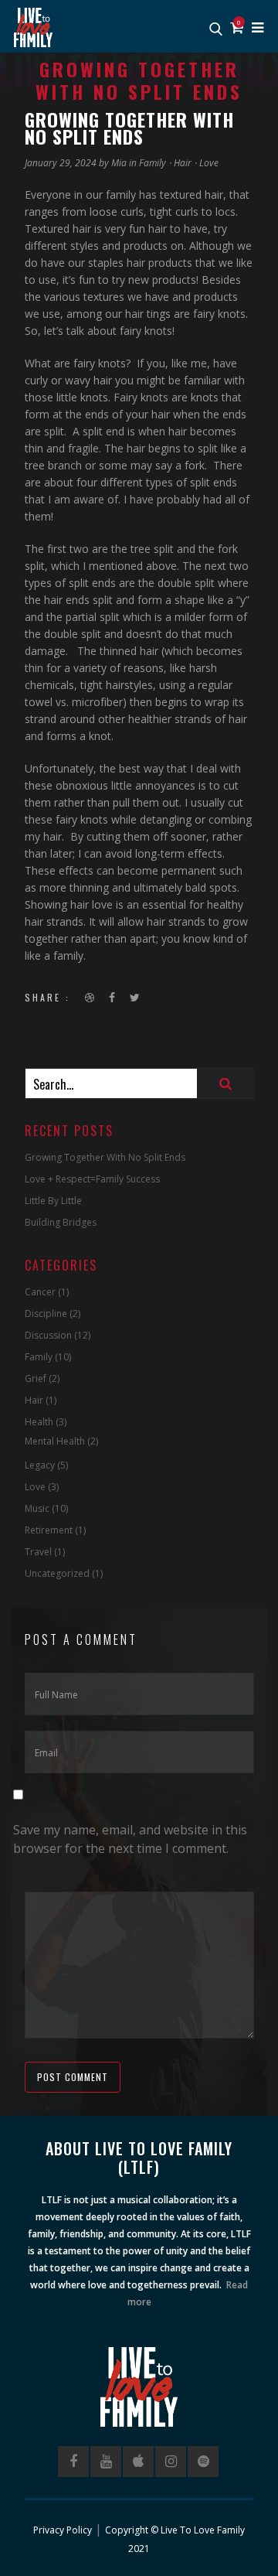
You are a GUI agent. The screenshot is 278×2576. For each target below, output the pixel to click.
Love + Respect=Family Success (92, 1179)
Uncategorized (57, 1573)
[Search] (225, 1083)
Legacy (40, 1465)
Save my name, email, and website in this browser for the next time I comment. (130, 1839)
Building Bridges (61, 1222)
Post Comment (73, 2077)
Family (153, 163)
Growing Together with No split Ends (105, 1157)
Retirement (49, 1530)
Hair (183, 163)
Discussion (48, 1335)
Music (37, 1508)
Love (209, 163)
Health (39, 1422)
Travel (38, 1552)
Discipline (46, 1314)
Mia (119, 163)
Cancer (40, 1292)
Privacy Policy (63, 2530)
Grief (36, 1378)
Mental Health (55, 1441)
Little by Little (53, 1201)
